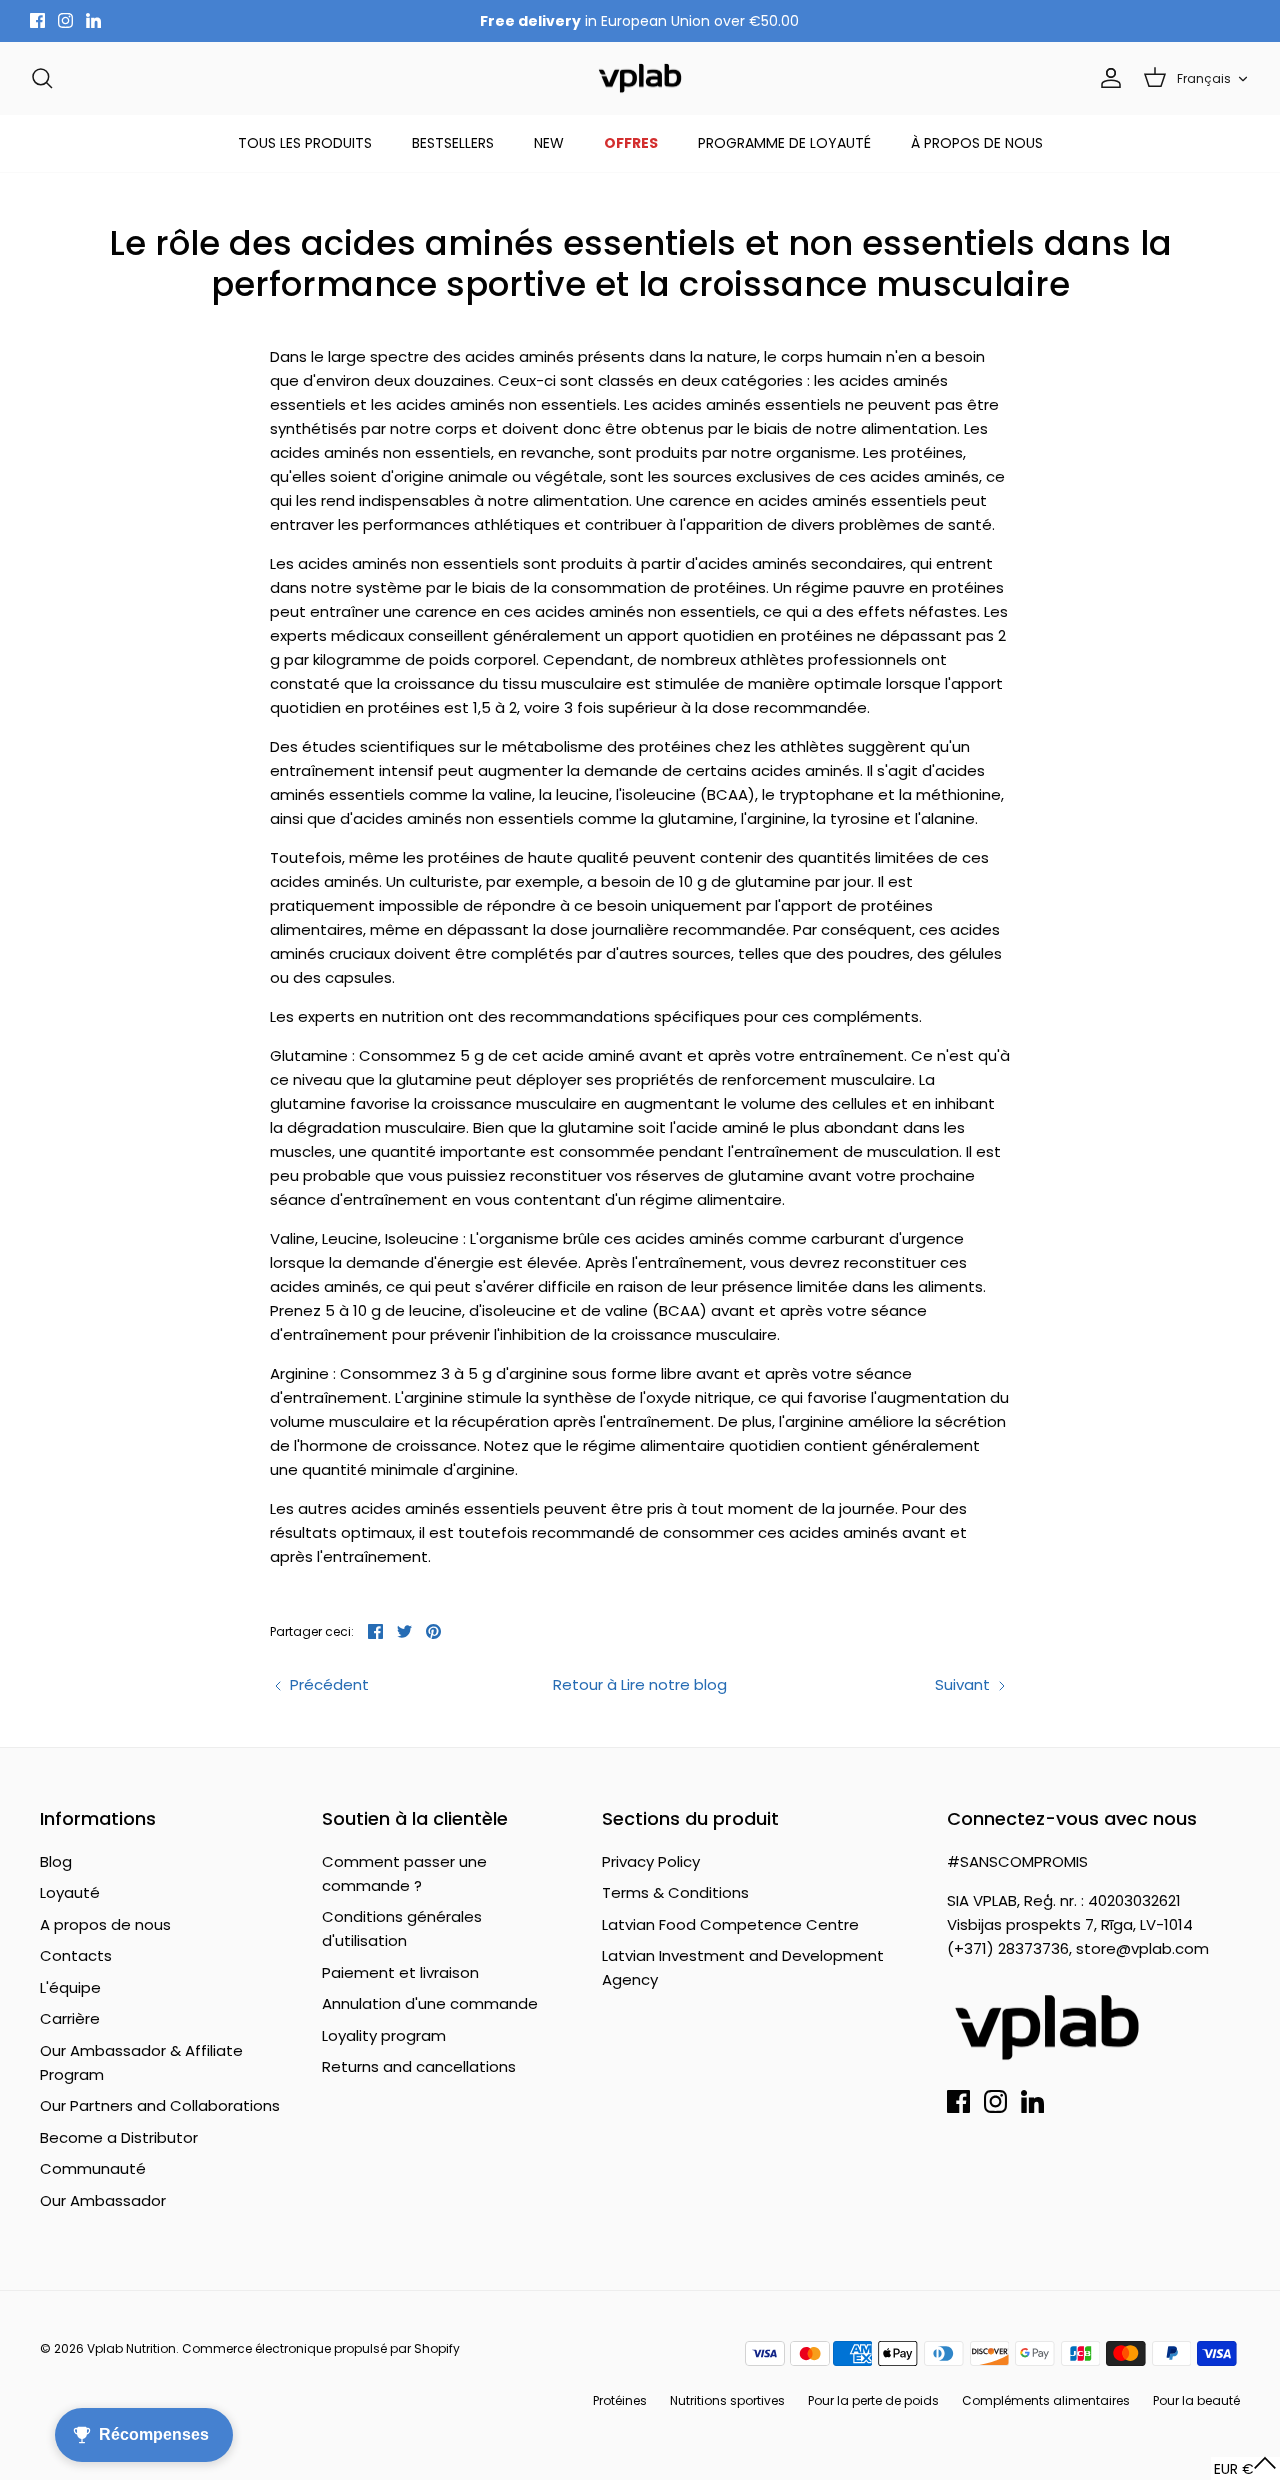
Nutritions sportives (727, 2400)
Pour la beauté (1196, 2400)
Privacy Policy (651, 1861)
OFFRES (631, 143)
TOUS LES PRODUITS (305, 143)
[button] (1245, 2468)
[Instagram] (65, 20)
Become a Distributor (119, 2137)
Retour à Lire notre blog (640, 1684)
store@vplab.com (1142, 1948)
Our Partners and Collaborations (160, 2105)
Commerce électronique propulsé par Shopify (321, 2348)
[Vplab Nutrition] (640, 78)
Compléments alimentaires (1046, 2400)
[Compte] (1107, 78)
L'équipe (70, 1987)
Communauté (93, 2168)
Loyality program (384, 2035)
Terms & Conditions (675, 1892)
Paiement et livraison (400, 1972)
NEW (549, 143)
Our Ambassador (103, 2200)
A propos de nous (105, 1924)
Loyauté (70, 1892)
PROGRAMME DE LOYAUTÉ (784, 143)
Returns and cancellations (419, 2066)
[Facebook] (37, 20)
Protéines (620, 2400)
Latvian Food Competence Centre (730, 1924)
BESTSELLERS (453, 143)
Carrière (70, 2018)
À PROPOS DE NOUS (977, 143)
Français (1204, 78)
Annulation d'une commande (430, 2003)
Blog (56, 1861)
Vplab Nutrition (131, 2348)
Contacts (76, 1955)
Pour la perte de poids (873, 2400)
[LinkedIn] (93, 20)
